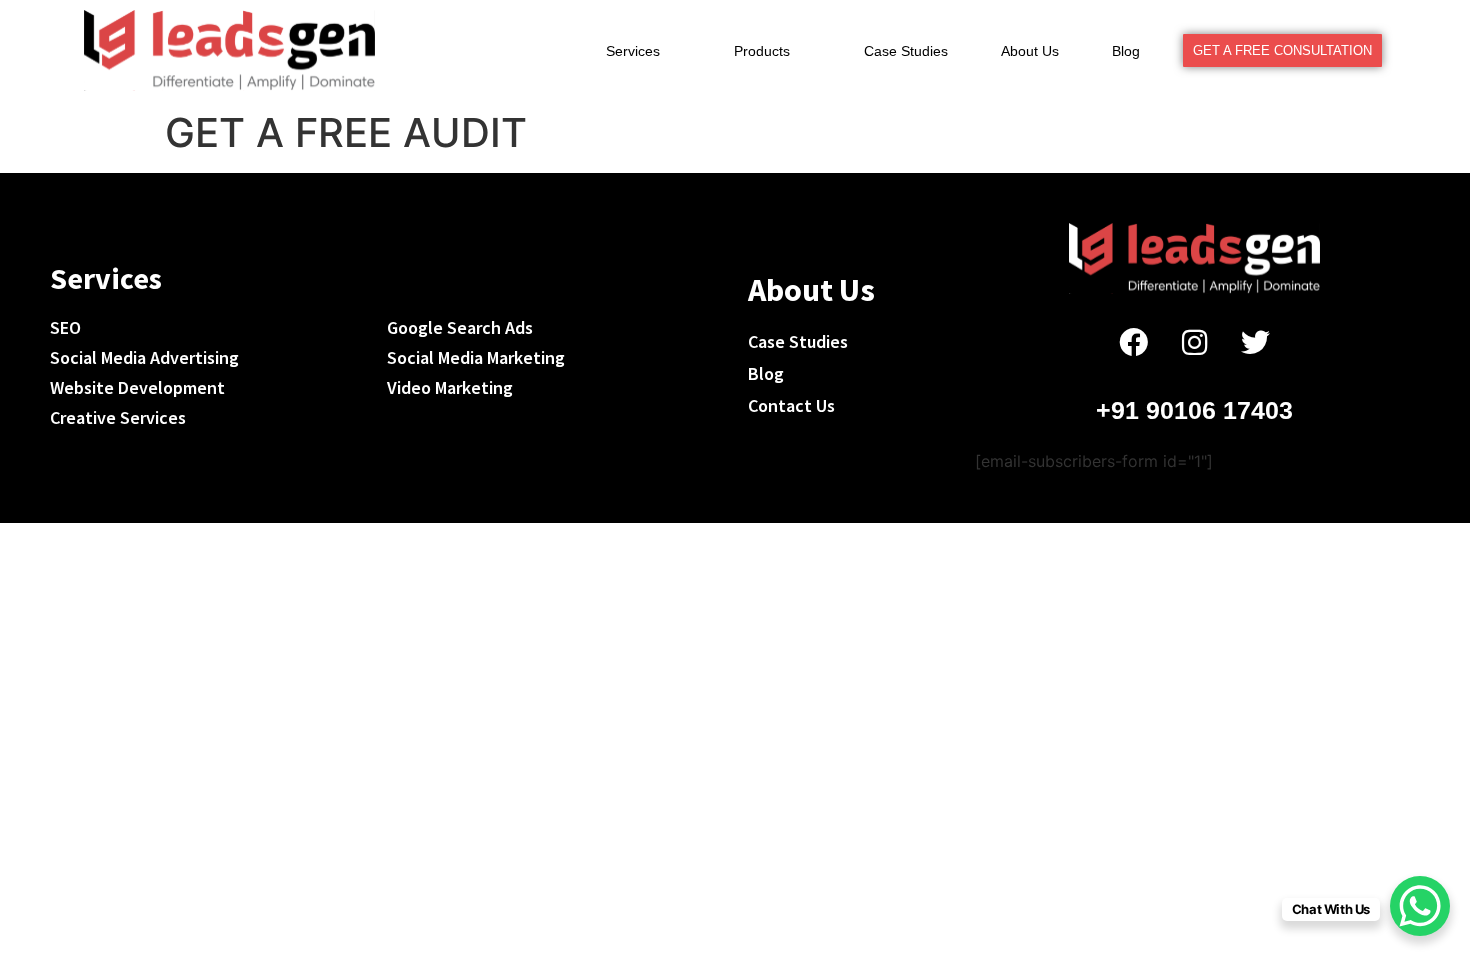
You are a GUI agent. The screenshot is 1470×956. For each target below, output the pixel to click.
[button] (643, 51)
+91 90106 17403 (1194, 410)
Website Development (137, 387)
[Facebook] (1134, 343)
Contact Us (791, 405)
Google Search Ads (460, 327)
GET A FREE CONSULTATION (1282, 50)
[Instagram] (1195, 343)
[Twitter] (1256, 343)
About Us (1030, 51)
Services (633, 51)
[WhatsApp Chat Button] (1420, 906)
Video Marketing (450, 387)
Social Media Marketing (476, 357)
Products (762, 51)
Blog (1126, 51)
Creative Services (118, 417)
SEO (65, 327)
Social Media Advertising (144, 357)
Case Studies (906, 51)
